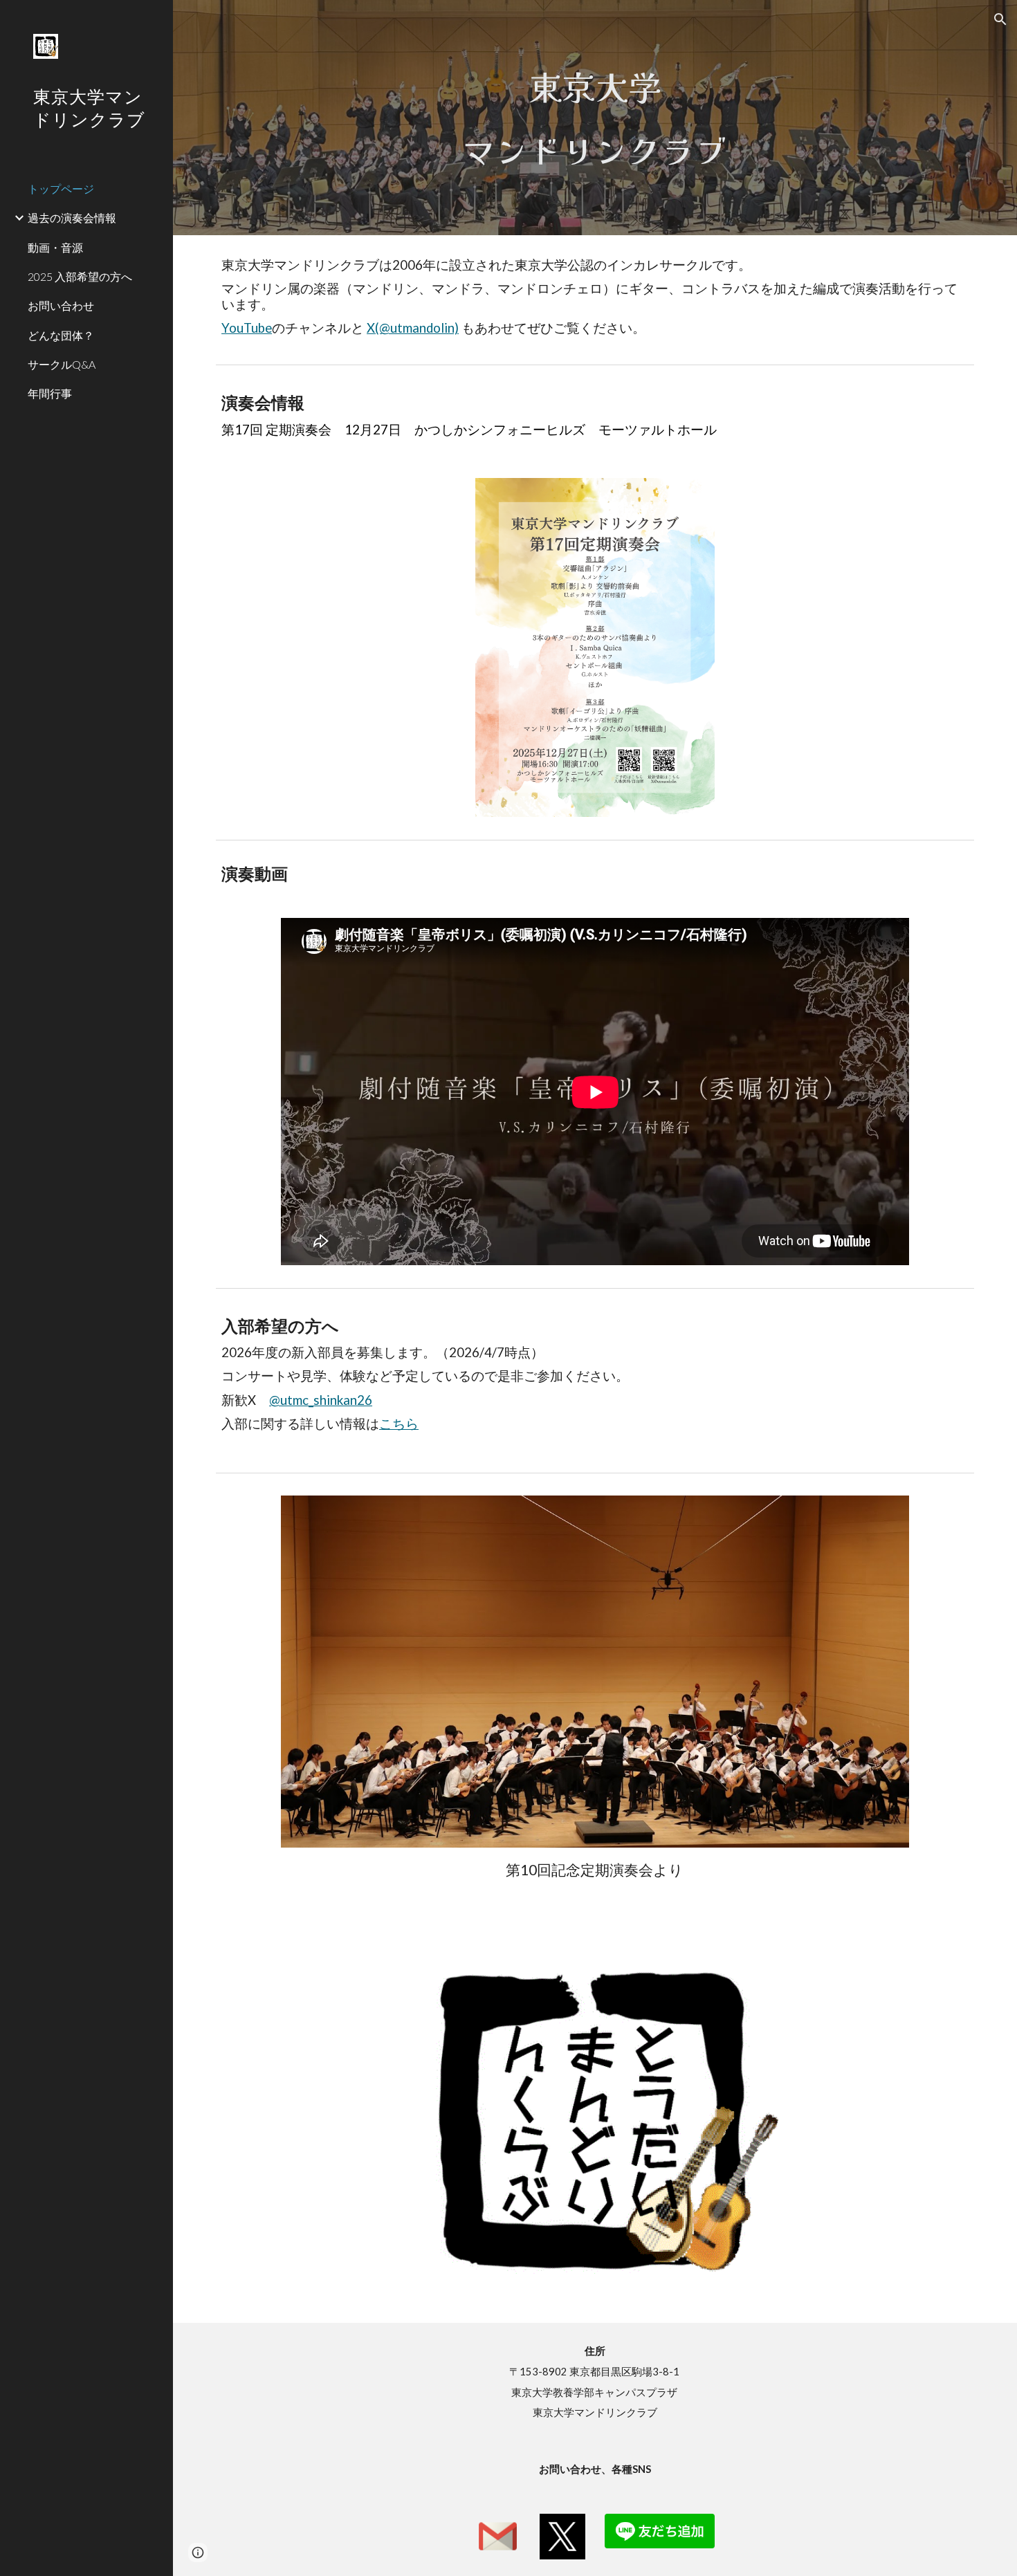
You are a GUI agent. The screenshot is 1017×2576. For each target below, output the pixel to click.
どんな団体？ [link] (61, 335)
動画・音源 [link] (55, 247)
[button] (1000, 19)
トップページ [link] (61, 188)
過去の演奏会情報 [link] (72, 218)
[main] (595, 118)
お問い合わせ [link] (61, 305)
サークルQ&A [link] (62, 364)
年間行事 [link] (50, 393)
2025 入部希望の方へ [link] (80, 276)
